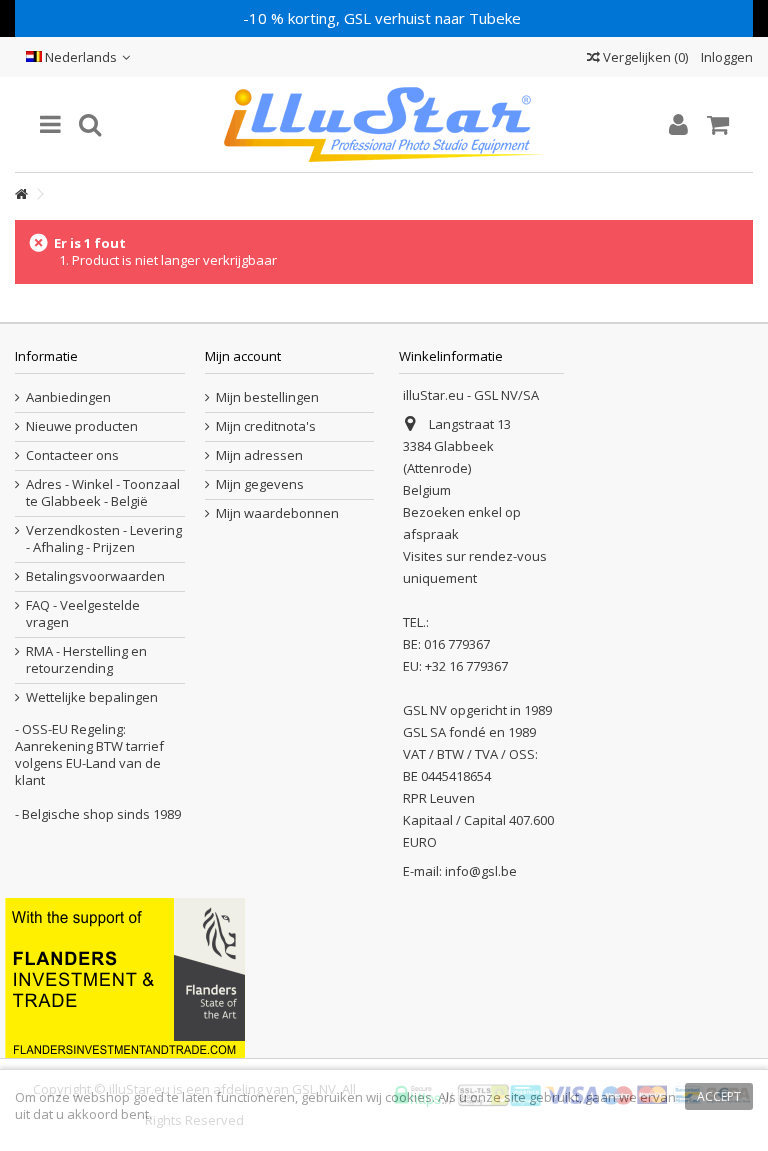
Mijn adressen (259, 455)
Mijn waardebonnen (277, 513)
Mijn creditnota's (266, 426)
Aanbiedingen (68, 397)
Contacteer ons (72, 455)
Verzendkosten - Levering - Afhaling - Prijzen (104, 539)
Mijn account (243, 356)
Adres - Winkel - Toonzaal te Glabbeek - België (103, 493)
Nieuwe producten (82, 426)
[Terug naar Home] (21, 194)
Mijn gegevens (260, 484)
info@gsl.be (481, 871)
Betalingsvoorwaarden (95, 576)
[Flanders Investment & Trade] (125, 976)
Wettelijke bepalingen (92, 697)
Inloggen (725, 57)
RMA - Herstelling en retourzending (86, 660)
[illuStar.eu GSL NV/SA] (384, 124)
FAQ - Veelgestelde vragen (83, 614)
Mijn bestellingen (267, 397)
